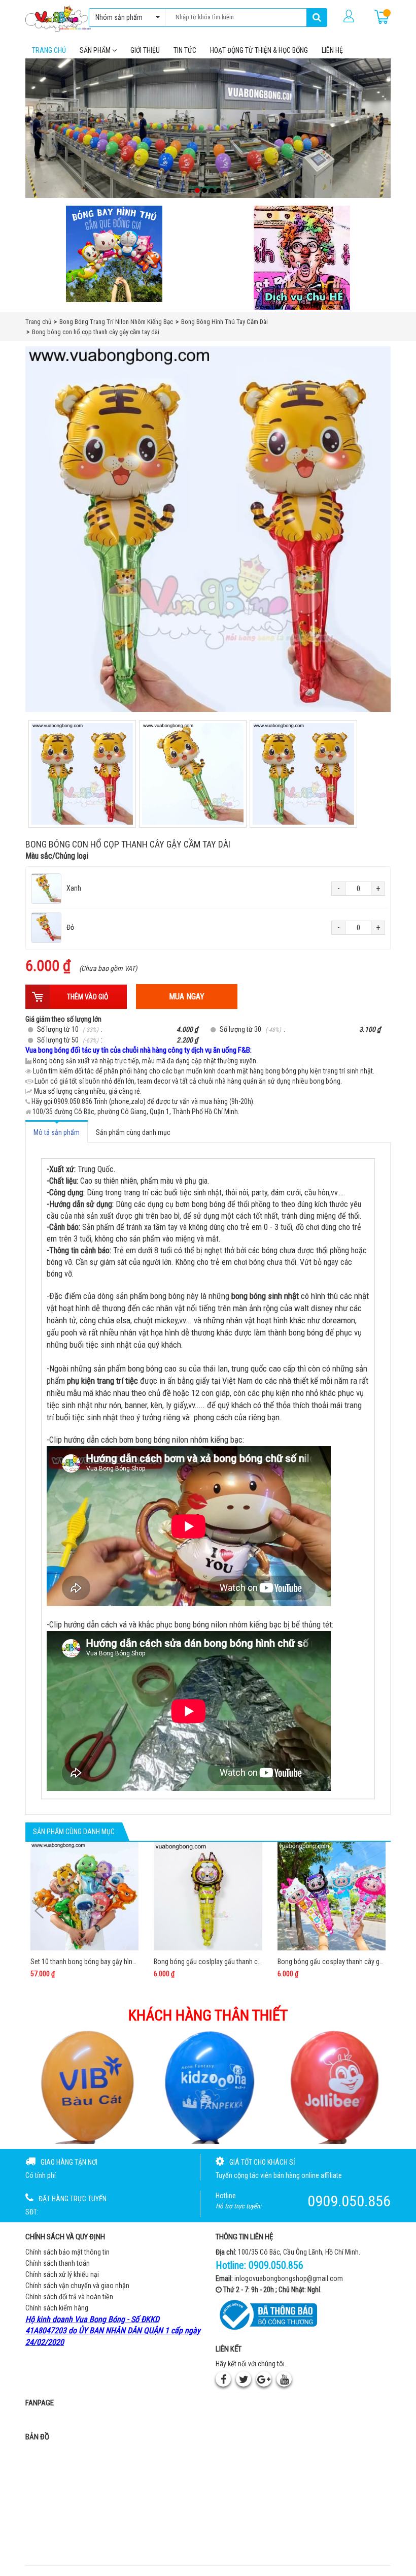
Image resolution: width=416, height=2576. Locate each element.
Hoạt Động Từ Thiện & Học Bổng (259, 50)
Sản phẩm (96, 50)
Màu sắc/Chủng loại (57, 856)
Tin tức (185, 50)
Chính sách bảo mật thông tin (67, 2252)
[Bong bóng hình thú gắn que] (114, 254)
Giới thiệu (145, 50)
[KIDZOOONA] (83, 2086)
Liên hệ (332, 50)
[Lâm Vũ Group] (334, 2086)
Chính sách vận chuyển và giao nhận (77, 2286)
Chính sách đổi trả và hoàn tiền (69, 2297)
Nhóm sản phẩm (119, 17)
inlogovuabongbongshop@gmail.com (289, 2278)
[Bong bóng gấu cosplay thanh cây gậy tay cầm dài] (332, 1896)
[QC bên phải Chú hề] (302, 258)
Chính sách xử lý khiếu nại (62, 2274)
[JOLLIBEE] (208, 2086)
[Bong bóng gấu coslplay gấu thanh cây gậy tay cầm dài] (208, 1896)
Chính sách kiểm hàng (57, 2308)
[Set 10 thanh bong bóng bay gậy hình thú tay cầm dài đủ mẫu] (84, 1896)
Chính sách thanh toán (58, 2263)
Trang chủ (49, 50)
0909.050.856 (276, 2265)
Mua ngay (187, 997)
